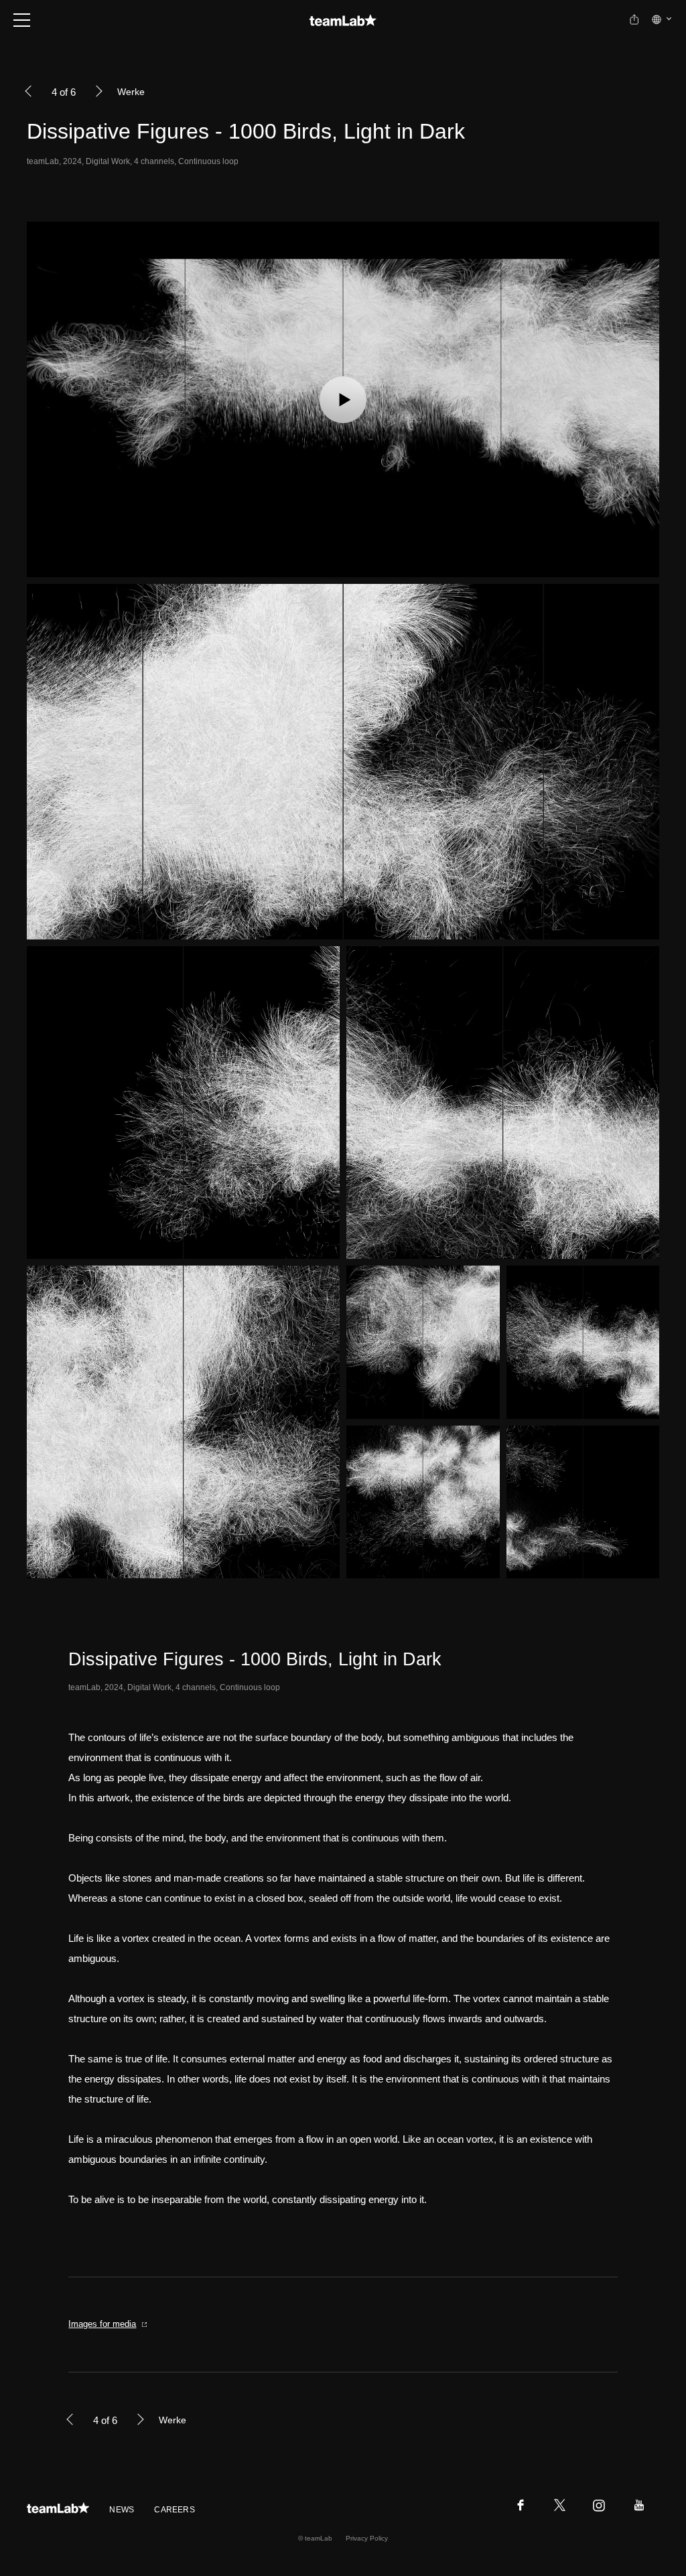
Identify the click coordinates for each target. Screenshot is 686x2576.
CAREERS (175, 2510)
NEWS (122, 2510)
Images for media (102, 2324)
